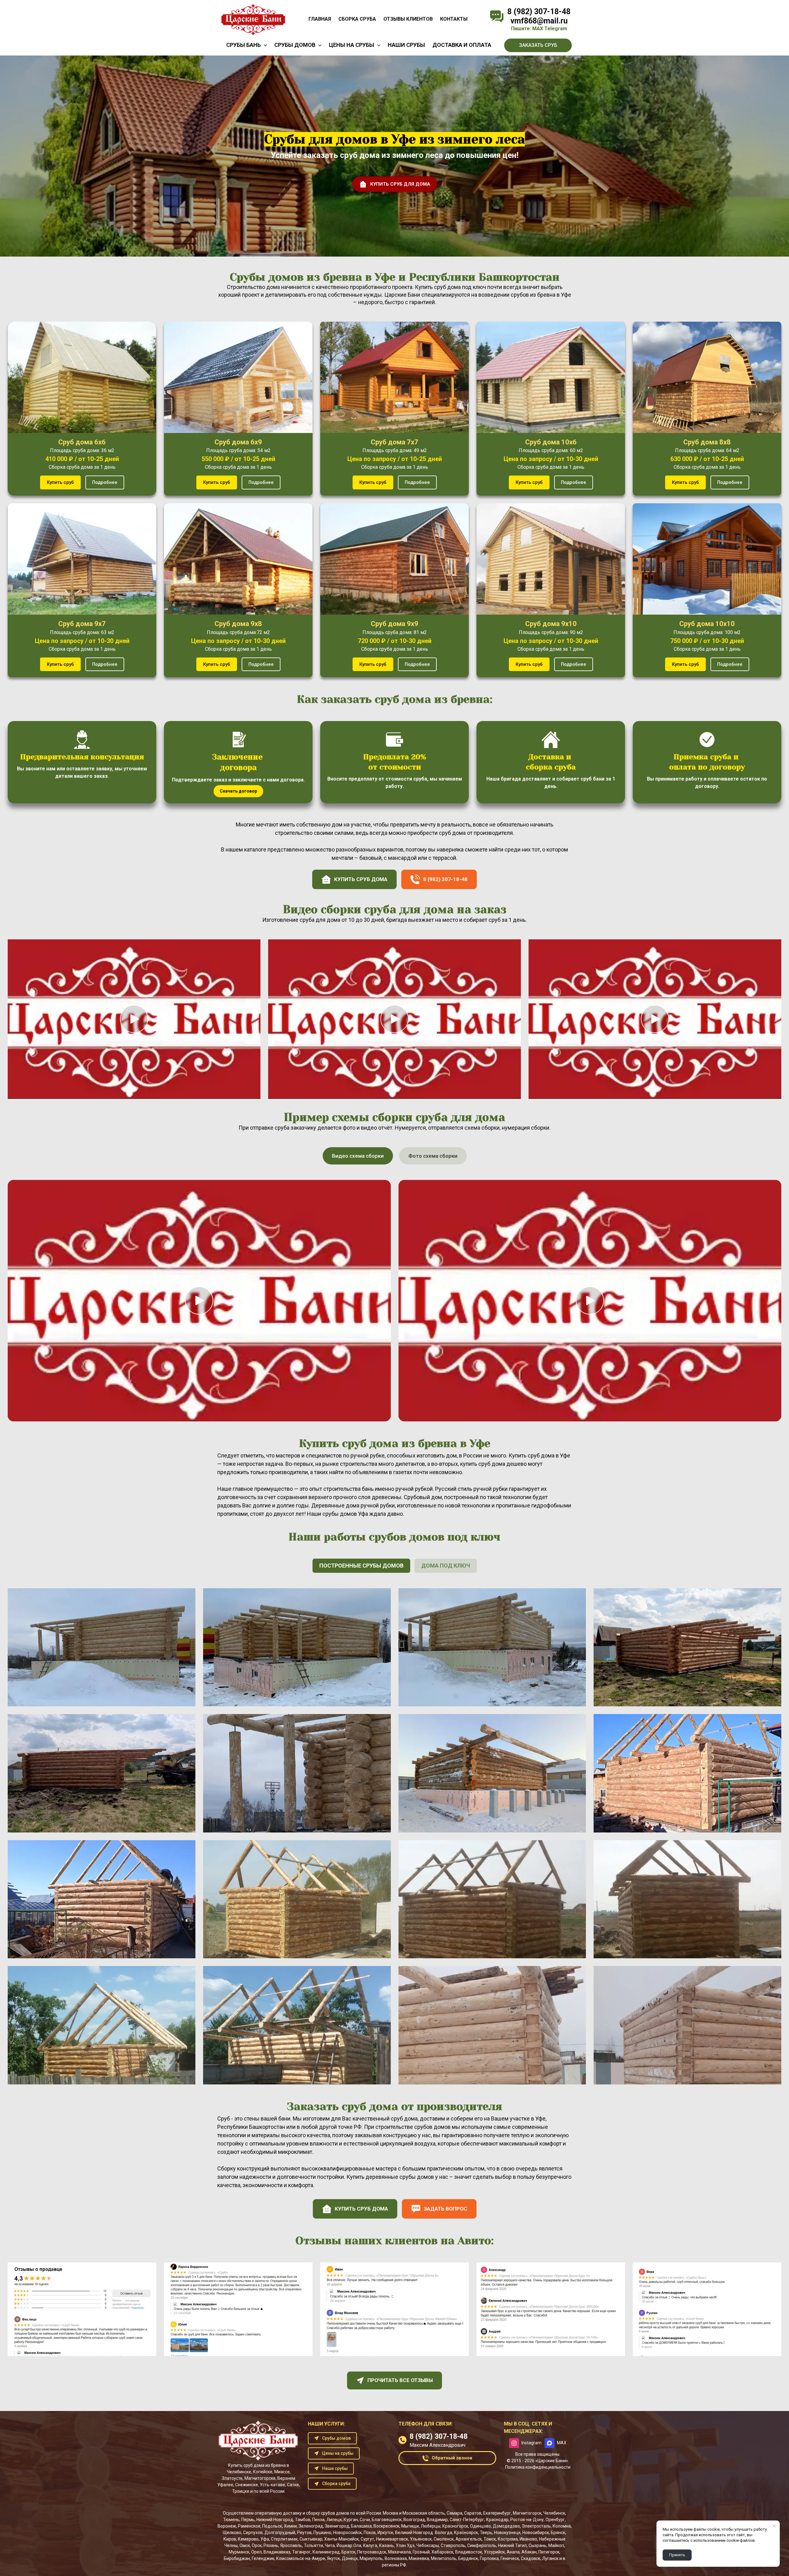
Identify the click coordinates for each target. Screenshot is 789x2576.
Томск (490, 2539)
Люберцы (431, 2526)
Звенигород (337, 2526)
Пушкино (322, 2533)
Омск (245, 2545)
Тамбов (303, 2520)
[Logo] (253, 19)
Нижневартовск (392, 2539)
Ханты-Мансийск (341, 2539)
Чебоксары (428, 2545)
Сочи (365, 2520)
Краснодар (497, 2520)
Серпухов (253, 2533)
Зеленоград (311, 2526)
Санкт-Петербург (467, 2520)
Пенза (318, 2520)
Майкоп (556, 2545)
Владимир (437, 2520)
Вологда (444, 2533)
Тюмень (231, 2520)
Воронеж (227, 2526)
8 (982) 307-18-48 (539, 12)
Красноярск (466, 2533)
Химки (290, 2526)
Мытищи (410, 2526)
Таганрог (301, 2552)
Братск (348, 2552)
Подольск (272, 2526)
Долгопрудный (280, 2533)
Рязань (271, 2545)
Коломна (562, 2526)
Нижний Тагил (512, 2545)
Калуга (370, 2545)
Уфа (265, 2539)
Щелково (232, 2533)
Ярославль (291, 2545)
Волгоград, (415, 2520)
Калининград (326, 2552)
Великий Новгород (414, 2533)
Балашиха (361, 2526)
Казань (386, 2545)
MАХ (538, 29)
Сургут (367, 2539)
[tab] (358, 1156)
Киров (230, 2539)
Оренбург (555, 2520)
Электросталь (536, 2526)
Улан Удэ (405, 2545)
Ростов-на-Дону (527, 2520)
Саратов (473, 2513)
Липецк (334, 2520)
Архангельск (469, 2539)
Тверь (486, 2533)
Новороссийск (347, 2533)
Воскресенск (386, 2526)
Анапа (513, 2552)
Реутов (304, 2533)
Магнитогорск (527, 2513)
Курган (351, 2520)
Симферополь (482, 2545)
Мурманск (239, 2552)
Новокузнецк (507, 2533)
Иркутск (385, 2533)
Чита (330, 2545)
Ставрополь (453, 2545)
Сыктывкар (311, 2539)
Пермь (248, 2520)
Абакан (529, 2552)
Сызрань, (538, 2545)
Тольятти (313, 2545)
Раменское (249, 2526)
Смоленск (444, 2539)
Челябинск (554, 2513)
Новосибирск (536, 2533)
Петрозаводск (372, 2552)
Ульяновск (421, 2539)
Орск (257, 2545)
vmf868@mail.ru (539, 21)
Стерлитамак (284, 2539)
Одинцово (480, 2526)
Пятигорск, (549, 2552)
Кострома (508, 2539)
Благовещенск (387, 2520)
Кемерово (248, 2539)
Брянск (558, 2533)
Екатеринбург (497, 2513)
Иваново (528, 2539)
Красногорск (455, 2526)
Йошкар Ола (349, 2545)
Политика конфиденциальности (538, 2467)
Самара (454, 2513)
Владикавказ (277, 2552)
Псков (370, 2533)
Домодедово (506, 2526)
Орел (256, 2552)
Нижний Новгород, (275, 2520)
